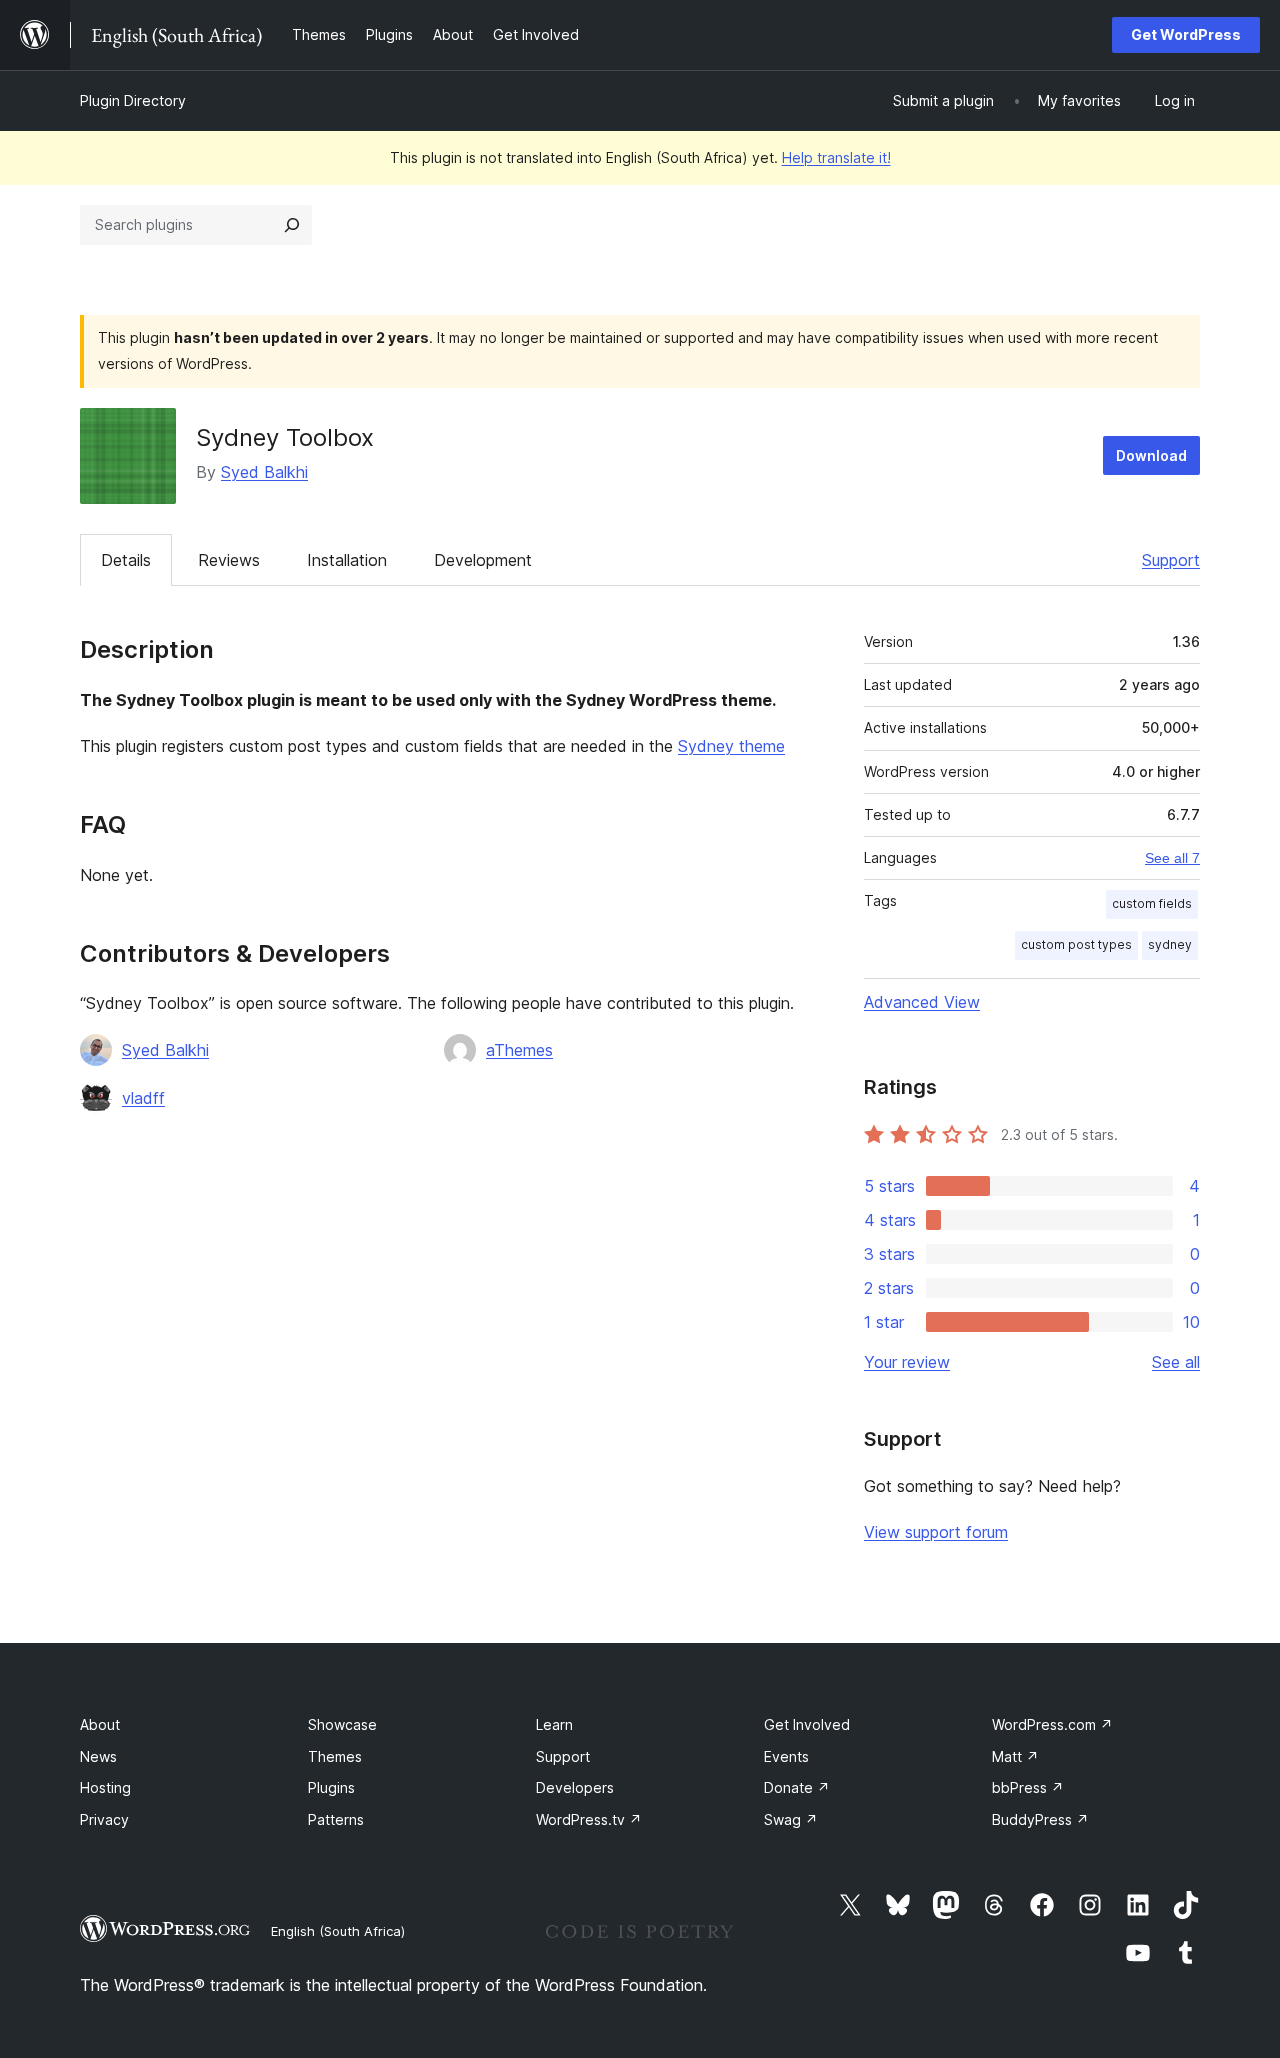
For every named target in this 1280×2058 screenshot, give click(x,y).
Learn (554, 1724)
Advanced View (922, 1002)
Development (483, 560)
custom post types (1076, 944)
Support (1171, 560)
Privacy (104, 1819)
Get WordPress (1186, 34)
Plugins (331, 1787)
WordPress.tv (589, 1819)
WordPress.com (1052, 1724)
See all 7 (1172, 858)
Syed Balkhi (264, 472)
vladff (143, 1098)
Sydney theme (731, 746)
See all (1176, 1362)
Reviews (229, 560)
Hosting (105, 1787)
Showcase (342, 1724)
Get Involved (807, 1724)
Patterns (336, 1819)
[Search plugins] (292, 225)
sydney (1170, 944)
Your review (907, 1362)
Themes (335, 1756)
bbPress (1028, 1787)
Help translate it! (836, 157)
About (100, 1724)
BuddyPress (1040, 1819)
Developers (575, 1787)
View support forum (936, 1532)
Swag (791, 1819)
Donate (797, 1787)
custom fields (1152, 903)
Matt (1015, 1756)
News (98, 1756)
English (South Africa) (338, 1931)
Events (786, 1756)
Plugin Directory (133, 100)
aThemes (519, 1050)
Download (1151, 455)
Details (126, 560)
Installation (347, 560)
